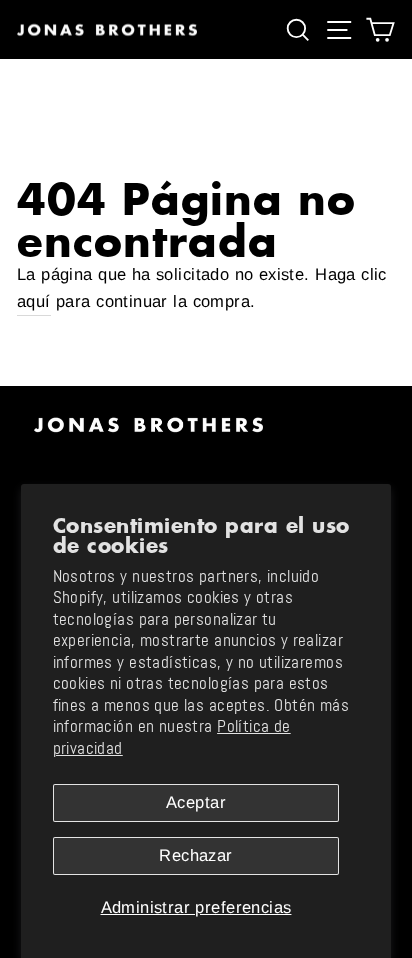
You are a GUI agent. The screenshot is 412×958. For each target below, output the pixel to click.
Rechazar (195, 855)
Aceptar (196, 802)
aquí (34, 301)
